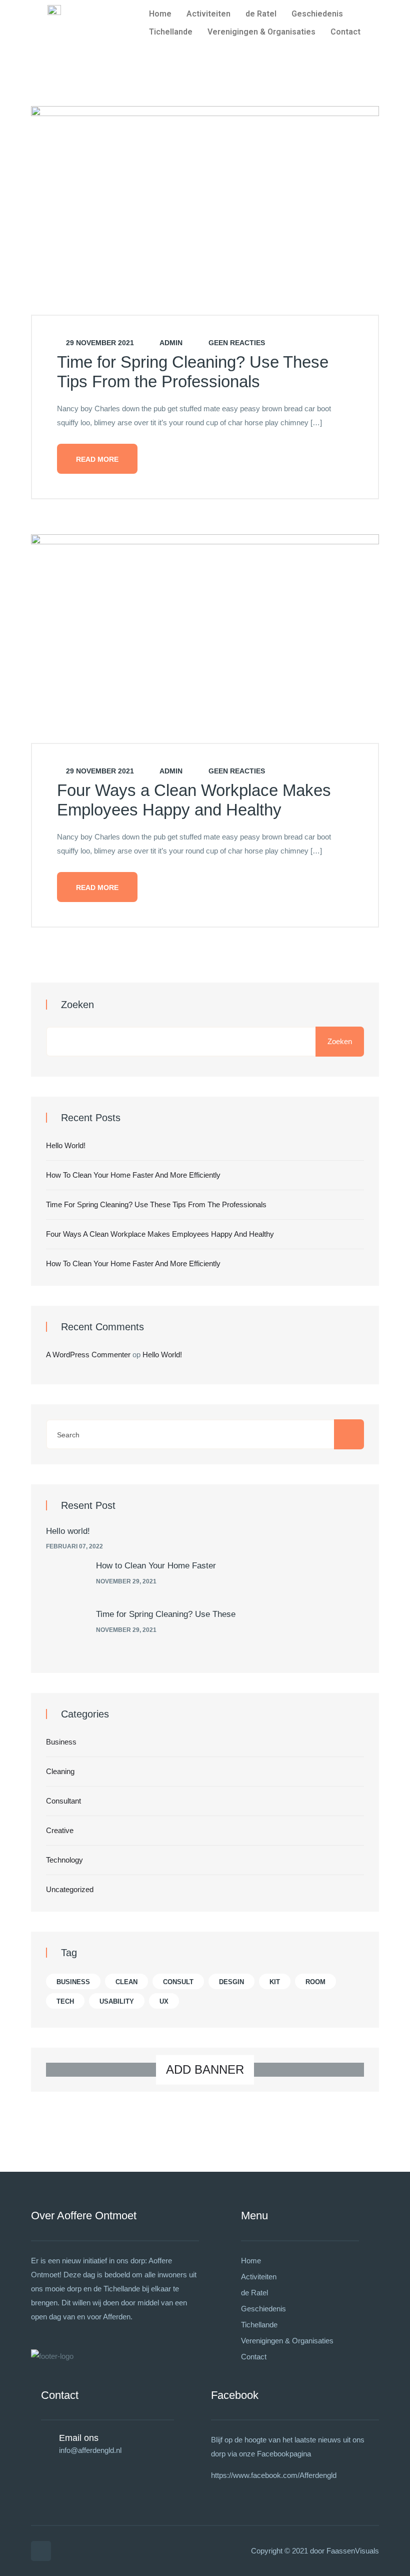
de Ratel (261, 14)
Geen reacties (236, 343)
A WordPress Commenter (88, 1355)
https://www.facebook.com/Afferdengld (274, 2475)
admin (170, 343)
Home (160, 14)
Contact (345, 32)
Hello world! (66, 1145)
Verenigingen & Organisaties (261, 32)
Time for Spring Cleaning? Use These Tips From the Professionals (156, 1204)
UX (164, 2001)
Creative (60, 1830)
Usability (117, 2001)
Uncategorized (70, 1889)
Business (61, 1742)
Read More (97, 459)
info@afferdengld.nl (90, 2450)
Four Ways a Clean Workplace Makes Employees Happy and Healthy (160, 1234)
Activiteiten (208, 14)
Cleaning (60, 1771)
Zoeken (77, 1005)
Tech (65, 2001)
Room (315, 1982)
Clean (126, 1982)
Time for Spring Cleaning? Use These (166, 1614)
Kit (275, 1982)
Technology (64, 1860)
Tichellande (171, 32)
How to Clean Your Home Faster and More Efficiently (133, 1175)
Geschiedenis (317, 14)
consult (178, 1982)
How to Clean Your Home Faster (156, 1566)
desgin (231, 1982)
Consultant (63, 1801)
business (73, 1982)
